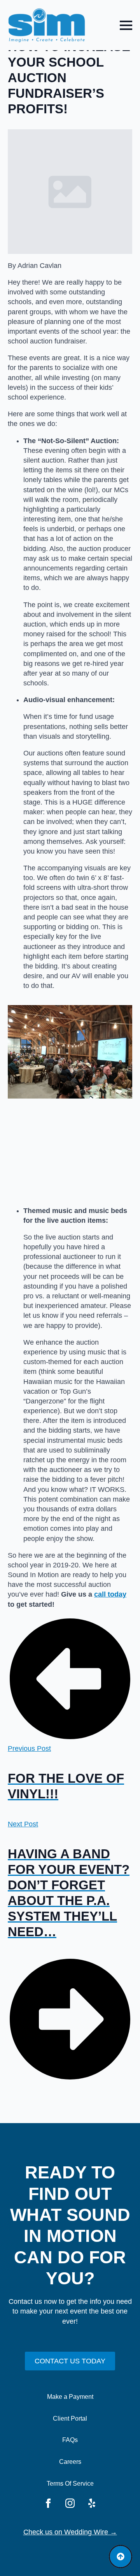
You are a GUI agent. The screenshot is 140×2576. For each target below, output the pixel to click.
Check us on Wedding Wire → (70, 2532)
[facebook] (48, 2503)
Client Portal (70, 2418)
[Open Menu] (126, 25)
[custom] (92, 2503)
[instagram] (70, 2503)
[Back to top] (121, 2557)
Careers (70, 2462)
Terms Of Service (70, 2484)
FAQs (70, 2440)
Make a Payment (70, 2397)
